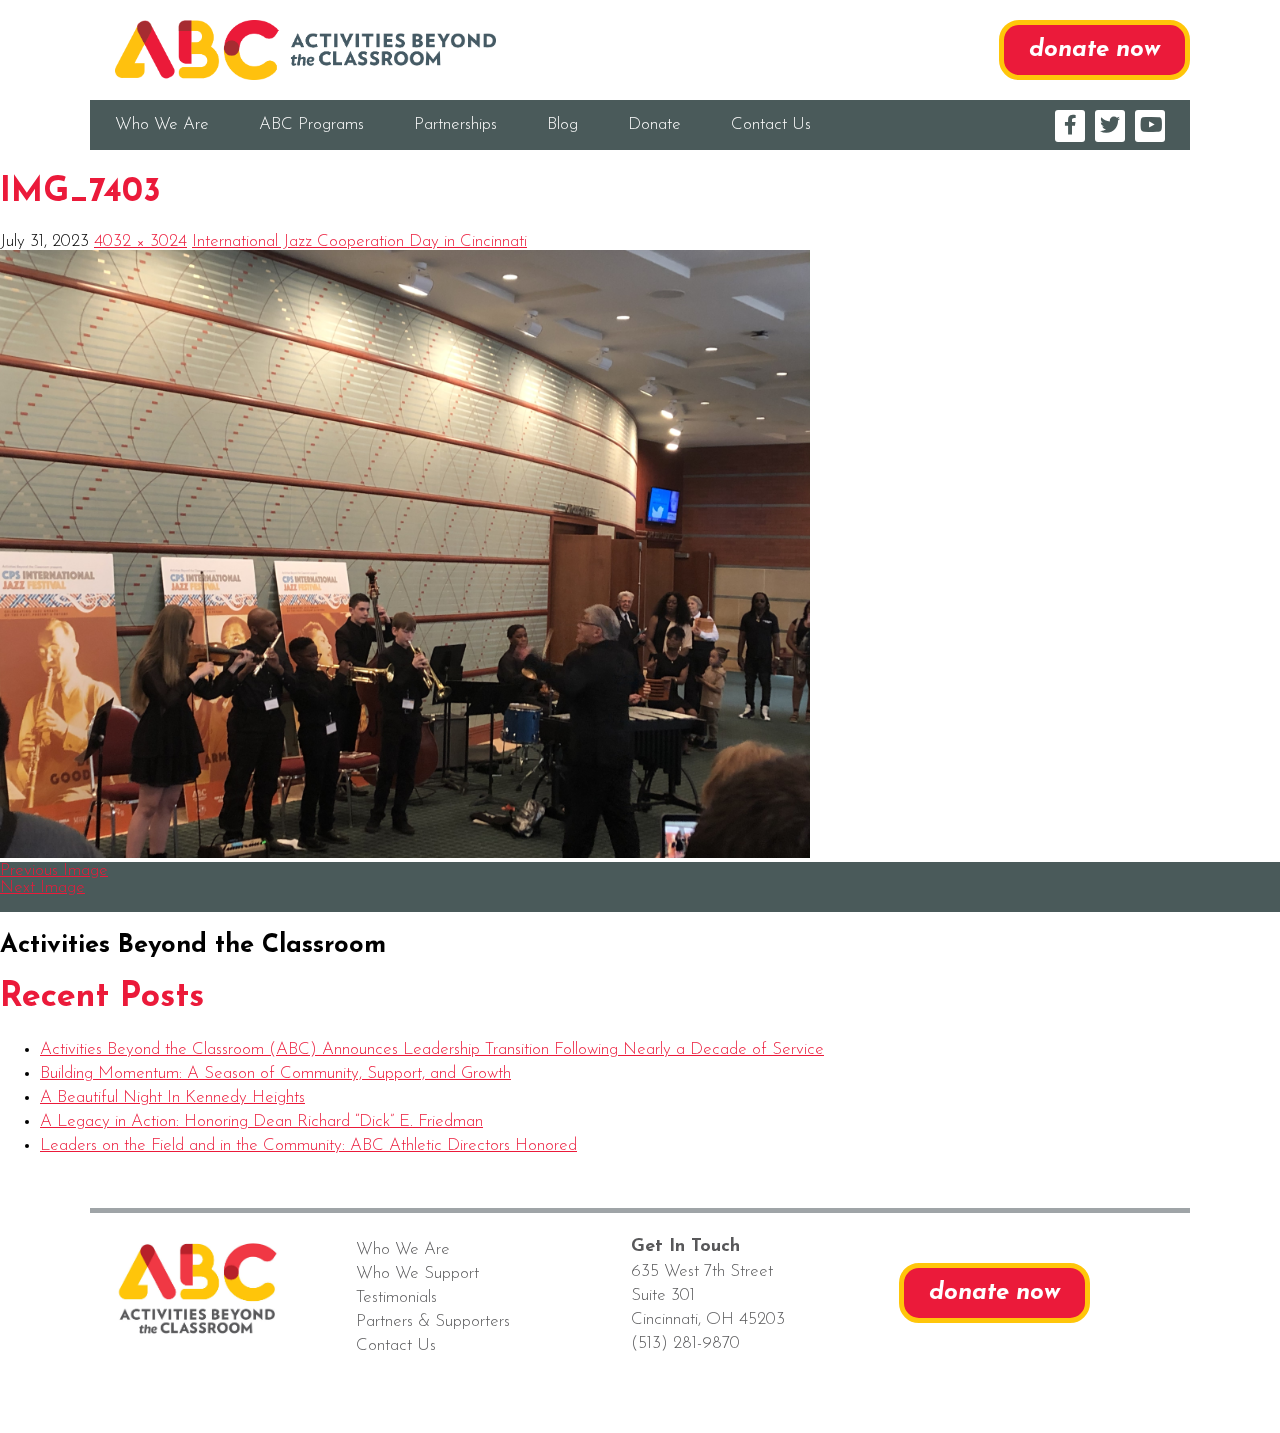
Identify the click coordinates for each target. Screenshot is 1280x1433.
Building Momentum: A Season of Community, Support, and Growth (275, 1073)
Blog (562, 124)
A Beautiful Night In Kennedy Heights (172, 1097)
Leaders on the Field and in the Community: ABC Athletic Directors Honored (308, 1145)
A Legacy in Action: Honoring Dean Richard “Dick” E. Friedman (261, 1121)
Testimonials (396, 1297)
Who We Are (162, 124)
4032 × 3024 (140, 241)
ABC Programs (311, 124)
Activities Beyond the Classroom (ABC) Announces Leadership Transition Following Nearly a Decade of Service (432, 1049)
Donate (654, 124)
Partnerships (455, 124)
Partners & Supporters (433, 1321)
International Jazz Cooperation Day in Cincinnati (359, 241)
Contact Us (771, 124)
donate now (1094, 50)
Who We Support (417, 1273)
